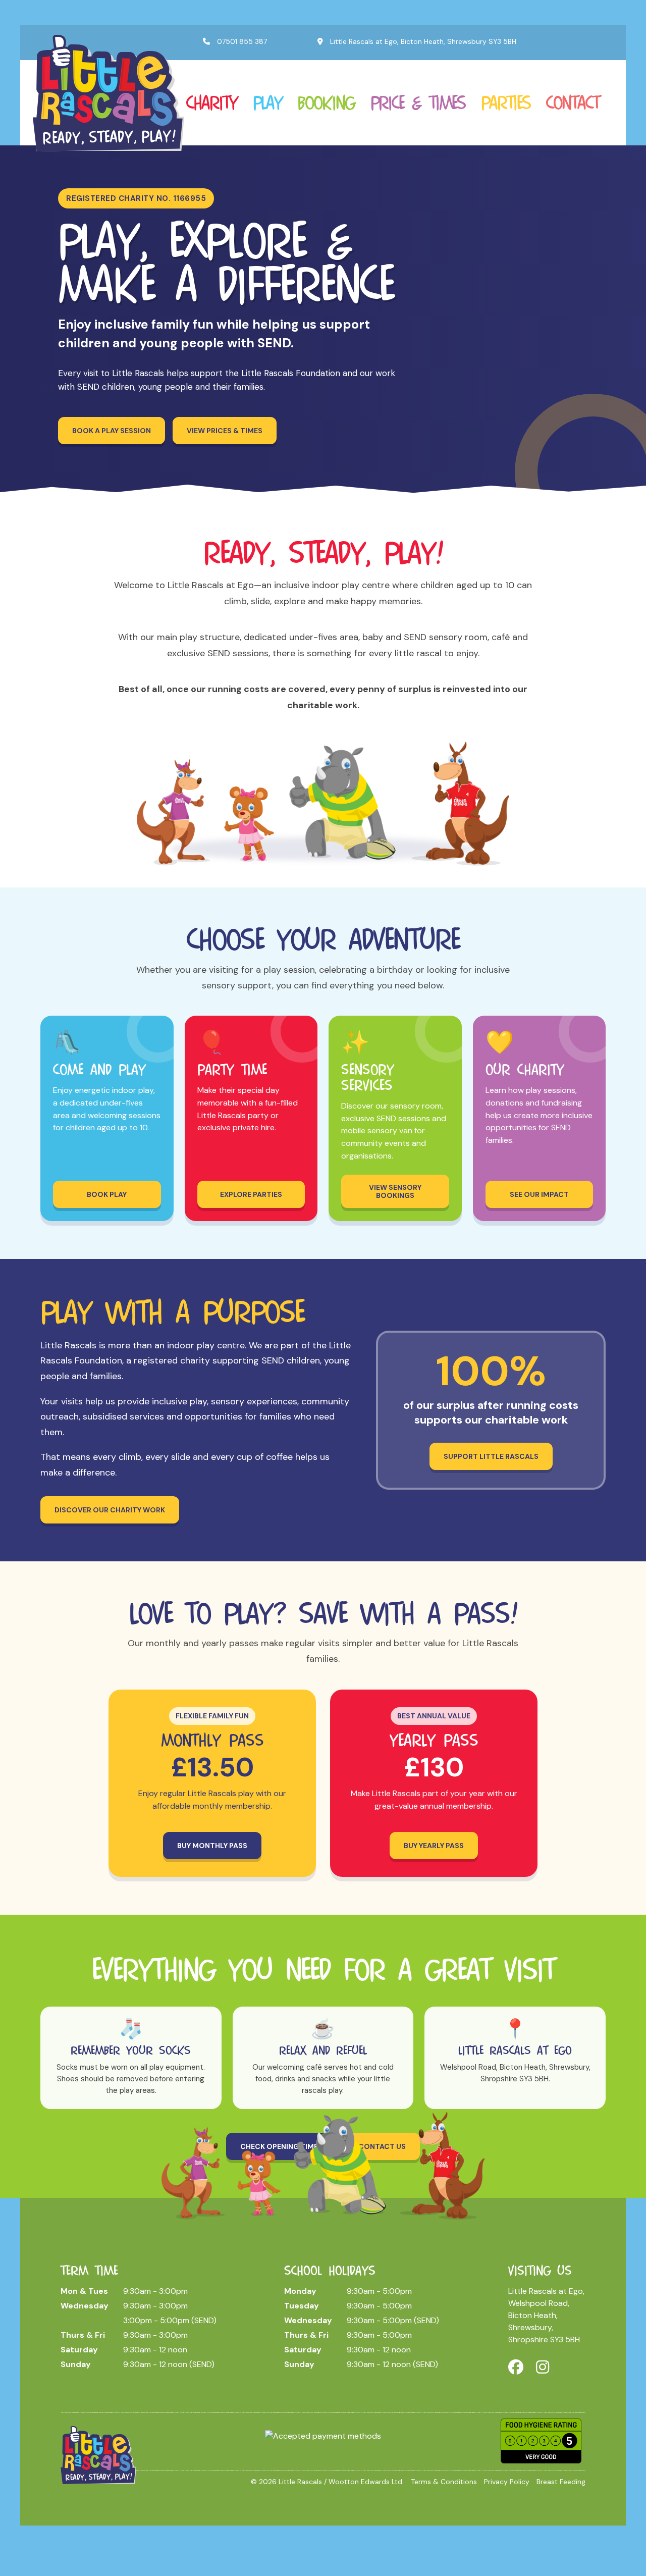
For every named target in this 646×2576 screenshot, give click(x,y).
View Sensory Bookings (395, 1191)
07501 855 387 (241, 41)
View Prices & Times (225, 431)
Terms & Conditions (444, 2482)
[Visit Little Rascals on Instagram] (543, 2367)
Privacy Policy (507, 2482)
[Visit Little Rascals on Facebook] (516, 2367)
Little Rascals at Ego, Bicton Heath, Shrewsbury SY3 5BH (422, 41)
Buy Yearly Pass (434, 1846)
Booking (326, 102)
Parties (506, 102)
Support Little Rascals (491, 1456)
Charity (212, 102)
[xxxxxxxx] (109, 92)
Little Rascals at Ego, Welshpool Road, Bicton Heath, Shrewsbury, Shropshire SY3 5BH (546, 2315)
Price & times (418, 102)
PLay (267, 102)
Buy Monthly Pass (212, 1846)
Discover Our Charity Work (110, 1510)
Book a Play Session (112, 431)
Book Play (107, 1194)
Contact (573, 102)
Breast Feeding (561, 2482)
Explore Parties (251, 1194)
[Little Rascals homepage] (98, 2454)
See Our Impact (539, 1194)
